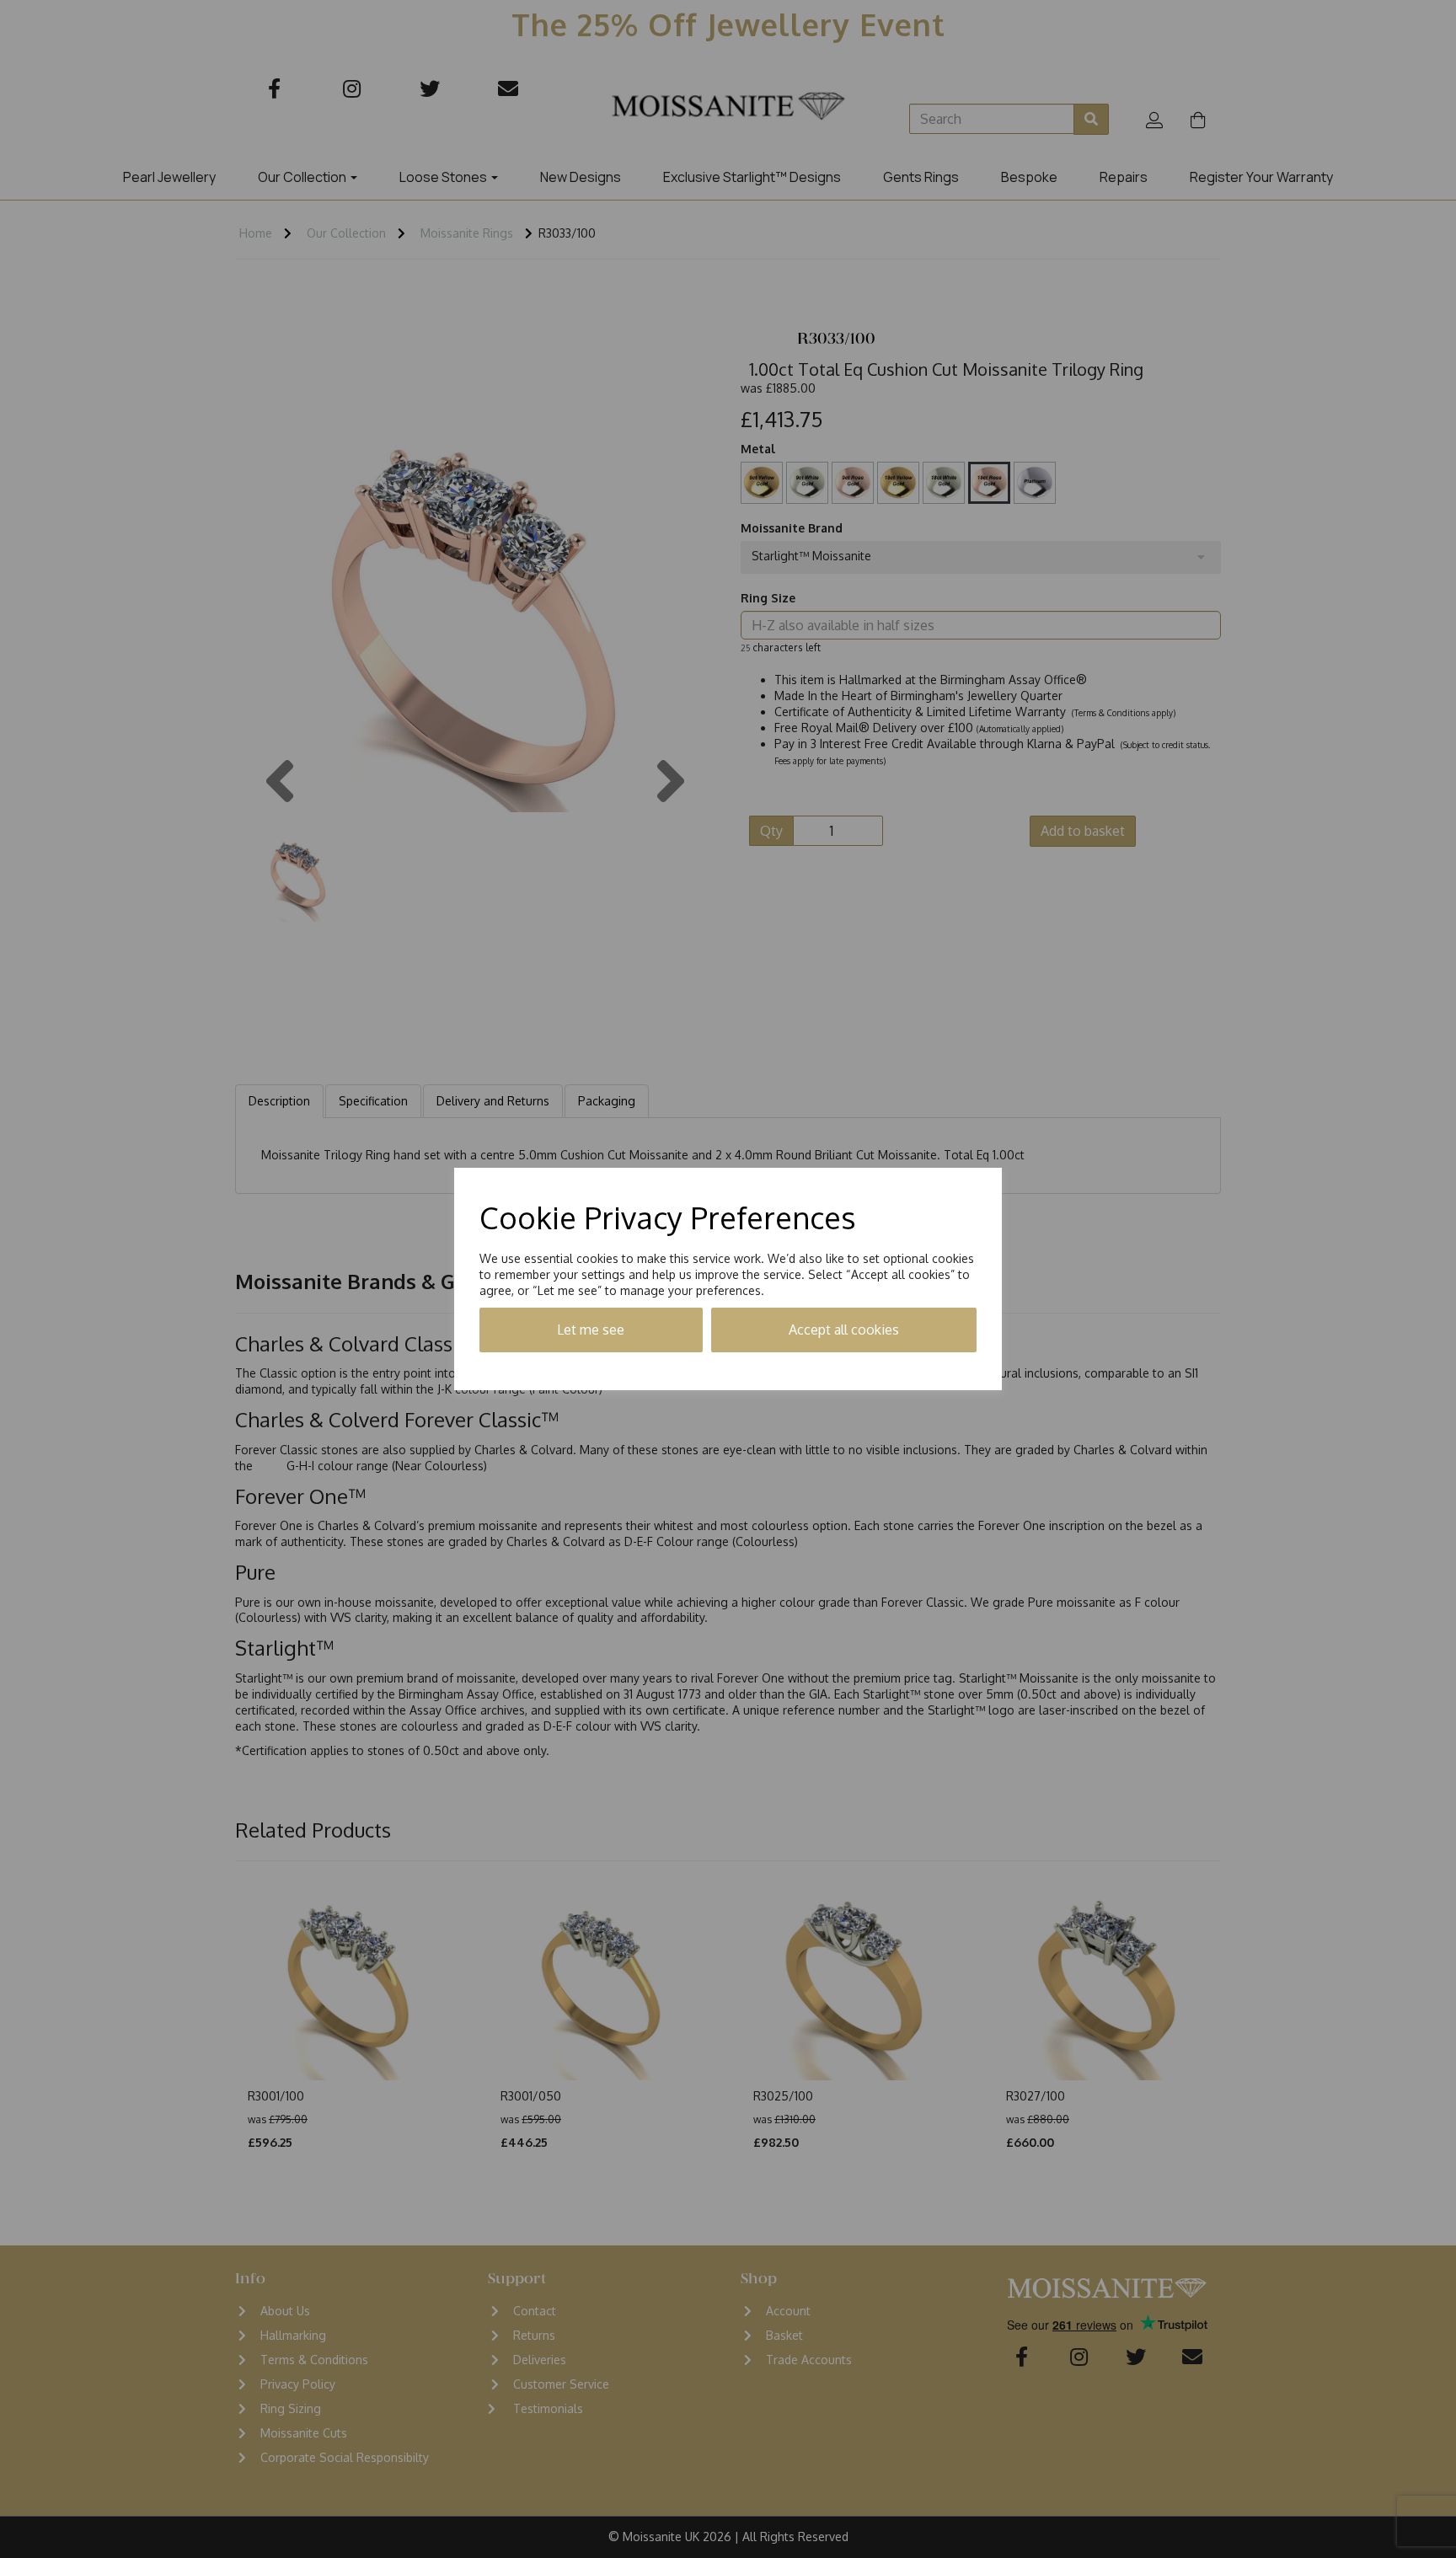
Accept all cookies (844, 1330)
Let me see (591, 1330)
